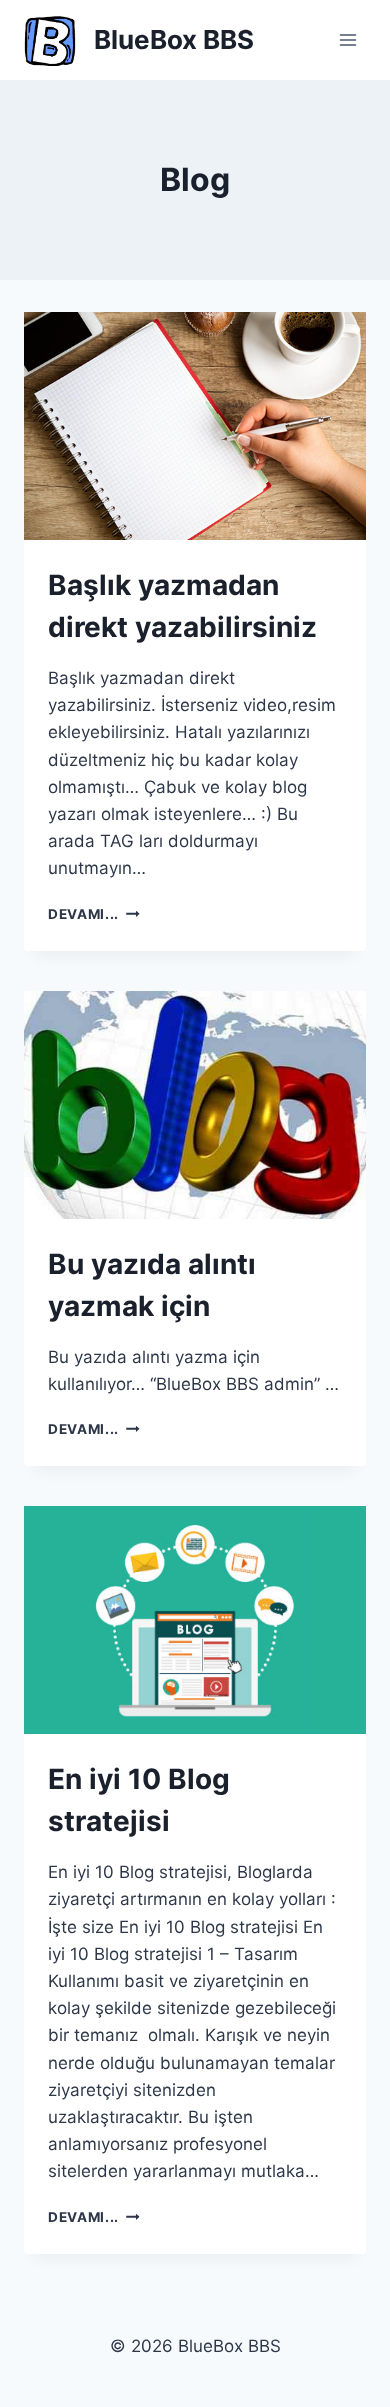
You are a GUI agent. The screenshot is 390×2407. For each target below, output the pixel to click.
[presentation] (195, 426)
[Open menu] (347, 39)
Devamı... (94, 914)
